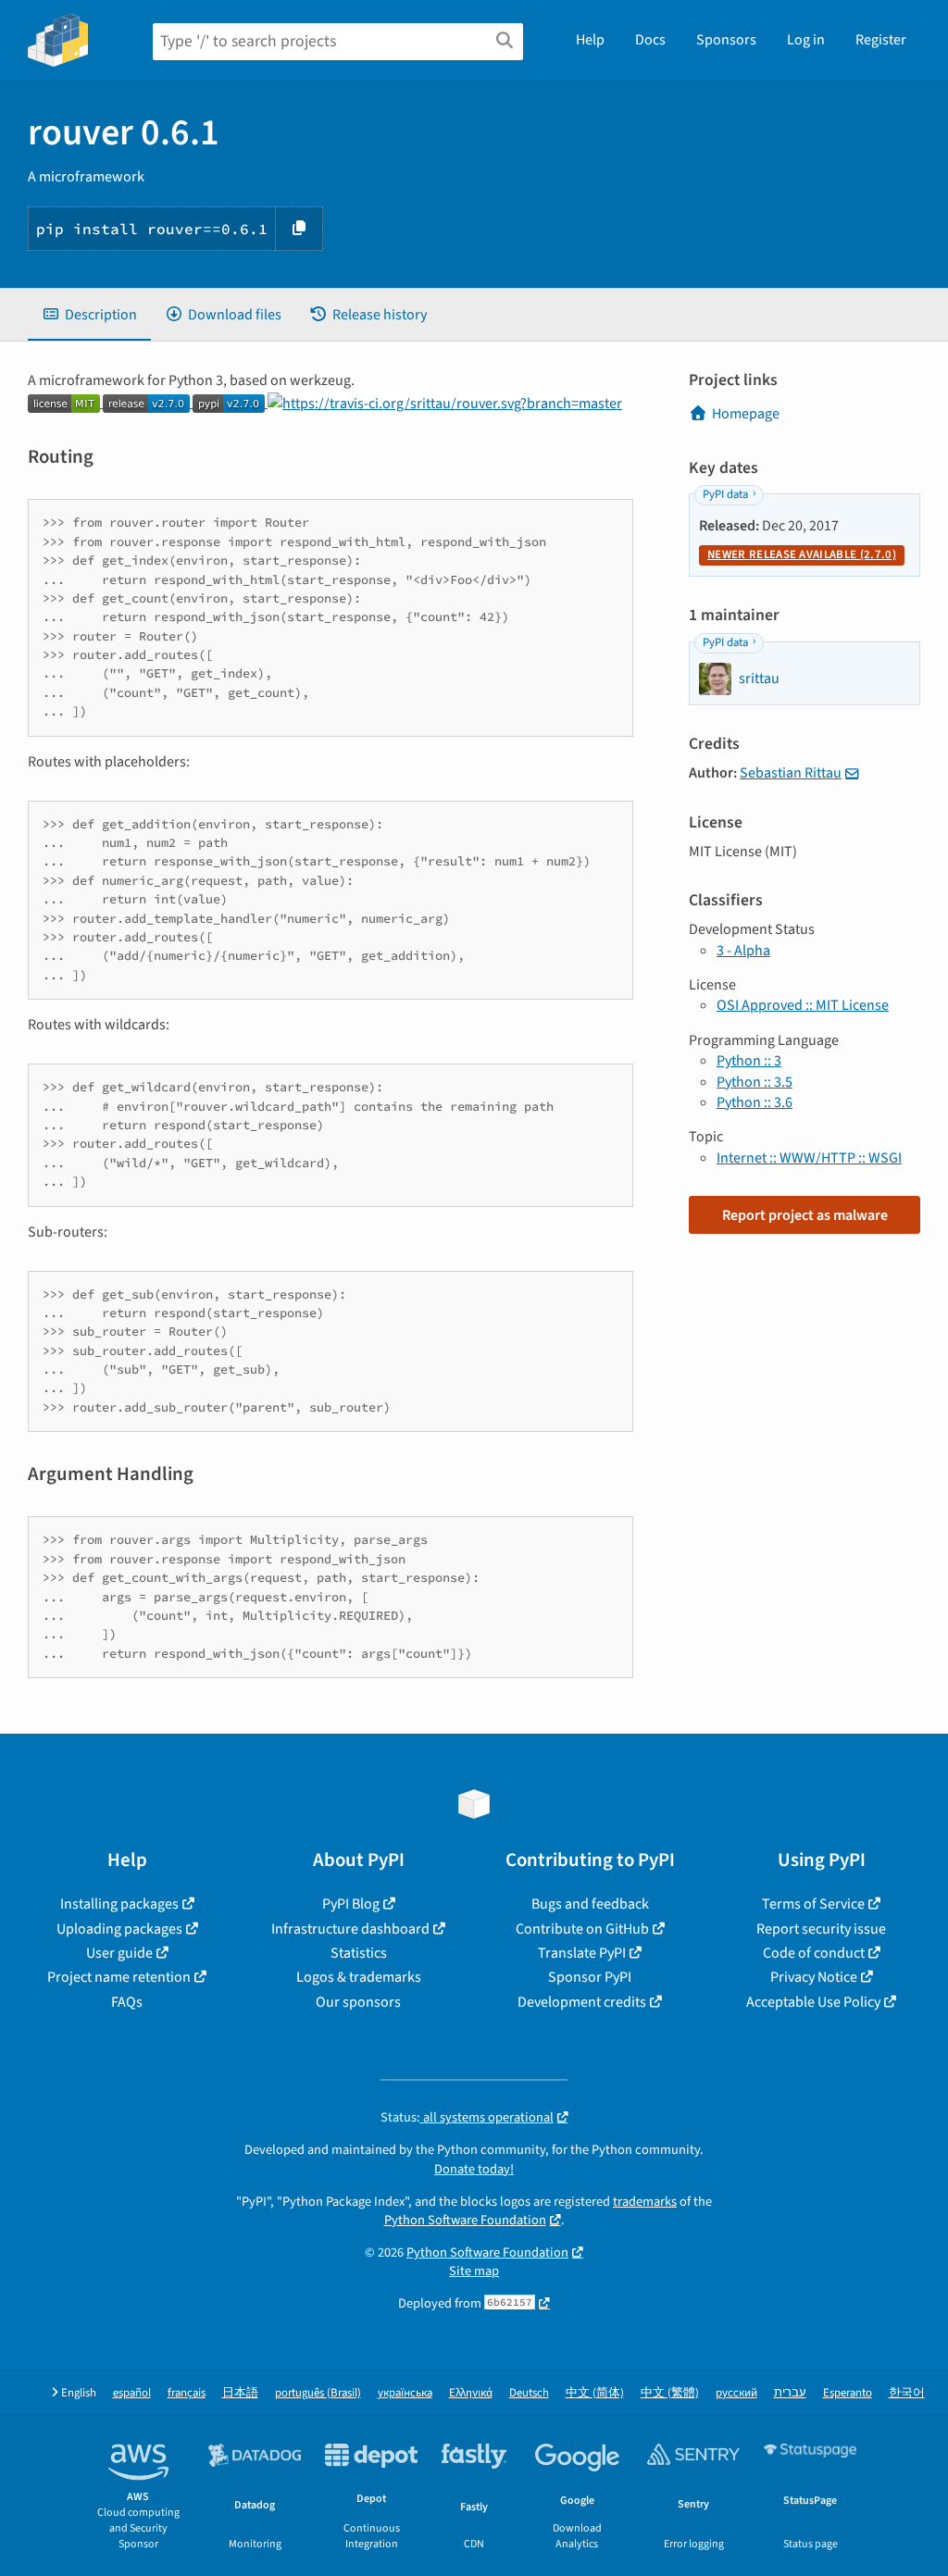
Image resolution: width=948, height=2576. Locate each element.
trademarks (645, 2202)
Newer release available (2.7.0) (802, 554)
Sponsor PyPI (590, 1977)
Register (881, 40)
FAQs (127, 2002)
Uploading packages (119, 1929)
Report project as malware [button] (805, 1215)
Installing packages (119, 1904)
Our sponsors (358, 2002)
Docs (650, 40)
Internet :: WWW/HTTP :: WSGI (809, 1158)
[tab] (89, 315)
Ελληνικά (471, 2393)
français (187, 2393)
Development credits (582, 2002)
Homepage (746, 414)
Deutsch (529, 2393)
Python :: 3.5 (755, 1082)
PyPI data (725, 494)
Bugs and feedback (590, 1904)
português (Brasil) (318, 2393)
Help (590, 40)
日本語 (240, 2393)
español (132, 2393)
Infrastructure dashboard (350, 1929)
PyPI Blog (351, 1904)
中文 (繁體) (670, 2393)
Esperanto (848, 2393)
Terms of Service (813, 1904)
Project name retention (119, 1977)
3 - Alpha (743, 951)
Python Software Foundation (465, 2220)
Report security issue (821, 1929)
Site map (474, 2271)
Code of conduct (814, 1953)
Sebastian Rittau (791, 773)
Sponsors (726, 40)
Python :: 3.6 (755, 1102)
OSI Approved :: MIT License (803, 1005)
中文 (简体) (595, 2393)
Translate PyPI (582, 1953)
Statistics (359, 1953)
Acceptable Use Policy (813, 2002)
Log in (806, 40)
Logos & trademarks (359, 1977)
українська (405, 2393)
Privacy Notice (814, 1977)
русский (736, 2393)
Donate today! (474, 2169)
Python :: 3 (749, 1061)
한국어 (907, 2393)
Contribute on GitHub (582, 1929)
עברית (790, 2393)
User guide (119, 1953)
